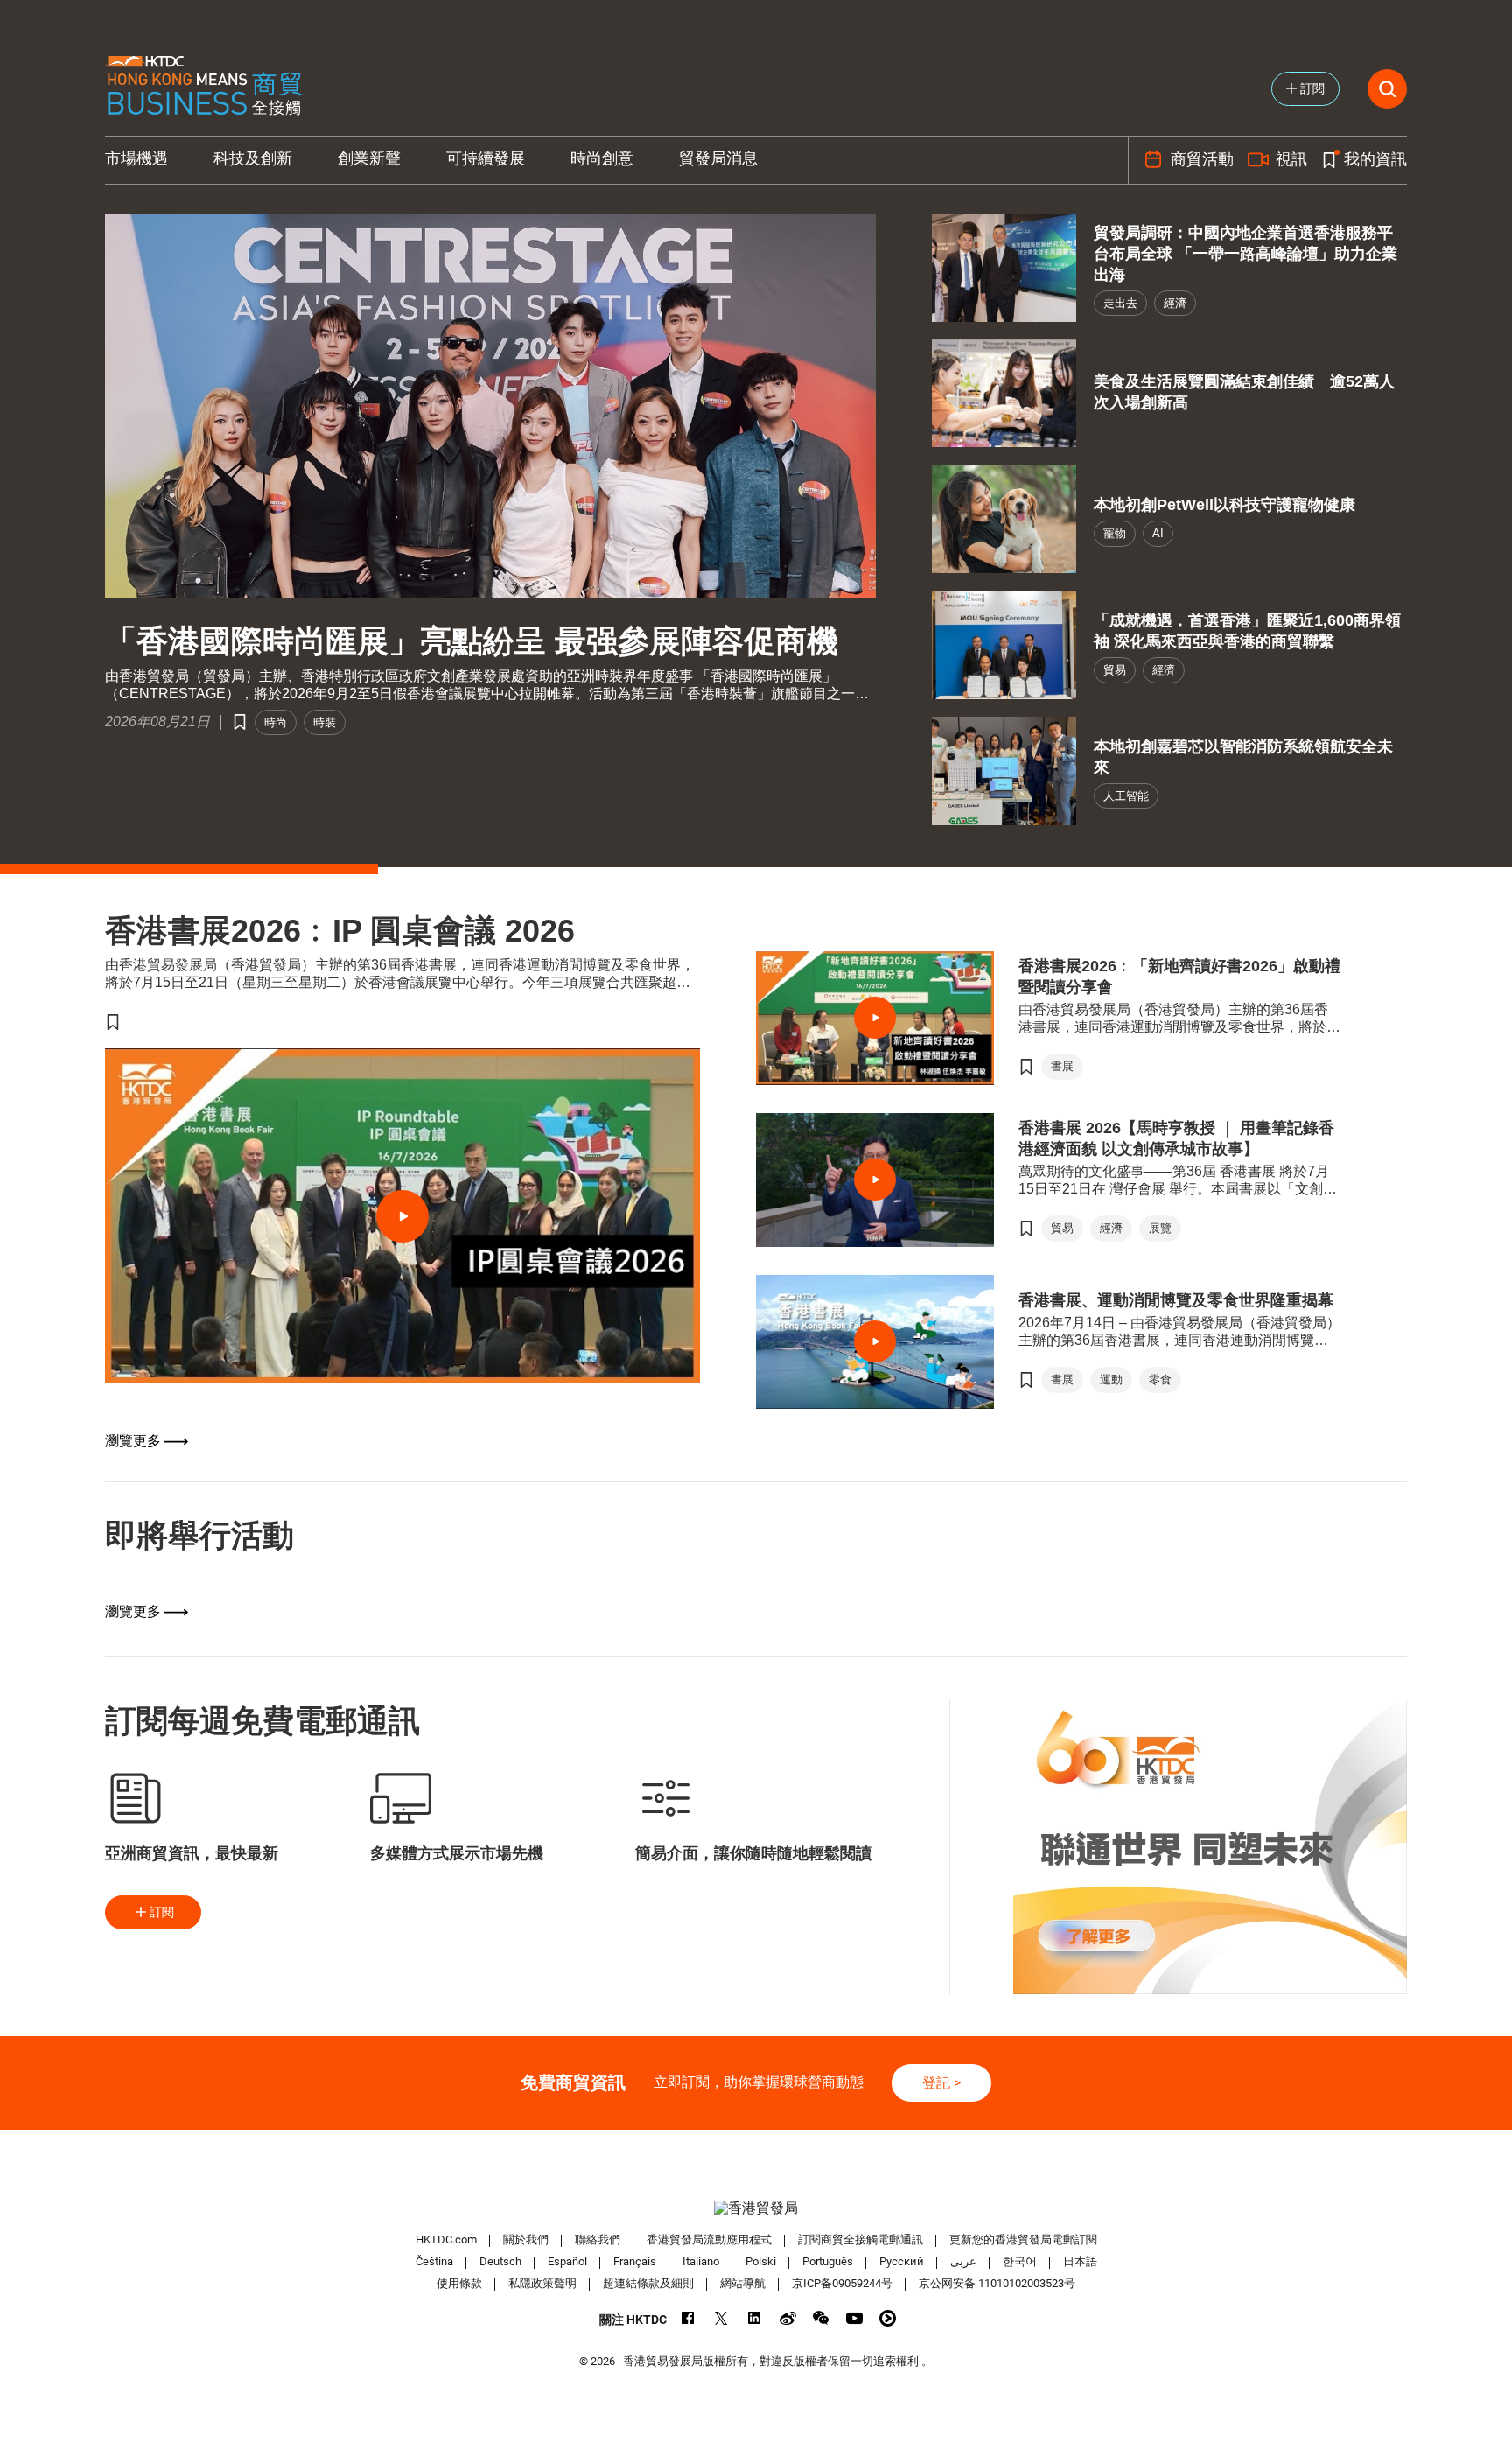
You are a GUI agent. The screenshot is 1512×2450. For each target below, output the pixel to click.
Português (828, 2261)
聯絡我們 (598, 2240)
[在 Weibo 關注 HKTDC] (788, 2318)
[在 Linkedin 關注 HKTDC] (755, 2318)
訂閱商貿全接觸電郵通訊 (861, 2240)
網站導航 (743, 2283)
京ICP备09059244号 (842, 2283)
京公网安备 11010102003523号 (997, 2283)
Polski (761, 2261)
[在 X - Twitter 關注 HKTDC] (721, 2318)
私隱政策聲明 (542, 2283)
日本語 (1080, 2261)
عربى (963, 2261)
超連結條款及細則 (648, 2283)
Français (635, 2261)
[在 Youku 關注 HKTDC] (888, 2318)
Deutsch (500, 2261)
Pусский (902, 2261)
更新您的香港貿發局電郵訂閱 (1023, 2240)
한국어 (1020, 2261)
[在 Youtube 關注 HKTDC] (854, 2318)
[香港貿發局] (756, 2208)
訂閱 (162, 1912)
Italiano (701, 2261)
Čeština (434, 2261)
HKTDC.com (446, 2240)
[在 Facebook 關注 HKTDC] (688, 2318)
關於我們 (526, 2240)
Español (567, 2261)
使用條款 (459, 2283)
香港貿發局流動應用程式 (709, 2240)
